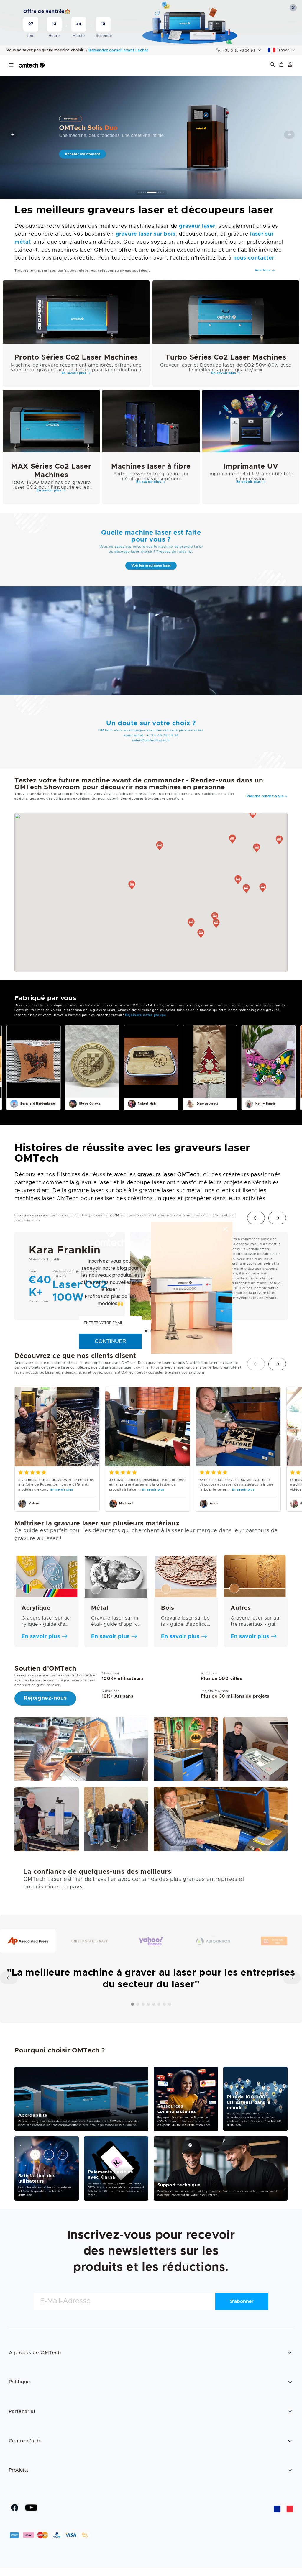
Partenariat (22, 2411)
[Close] (225, 1229)
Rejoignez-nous (45, 1698)
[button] (281, 65)
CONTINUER (110, 1341)
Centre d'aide (25, 2441)
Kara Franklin (65, 1250)
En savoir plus (62, 1490)
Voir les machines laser (151, 566)
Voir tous (263, 270)
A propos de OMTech (35, 2353)
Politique (19, 2382)
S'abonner (242, 2301)
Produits (19, 2470)
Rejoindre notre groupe (146, 1015)
